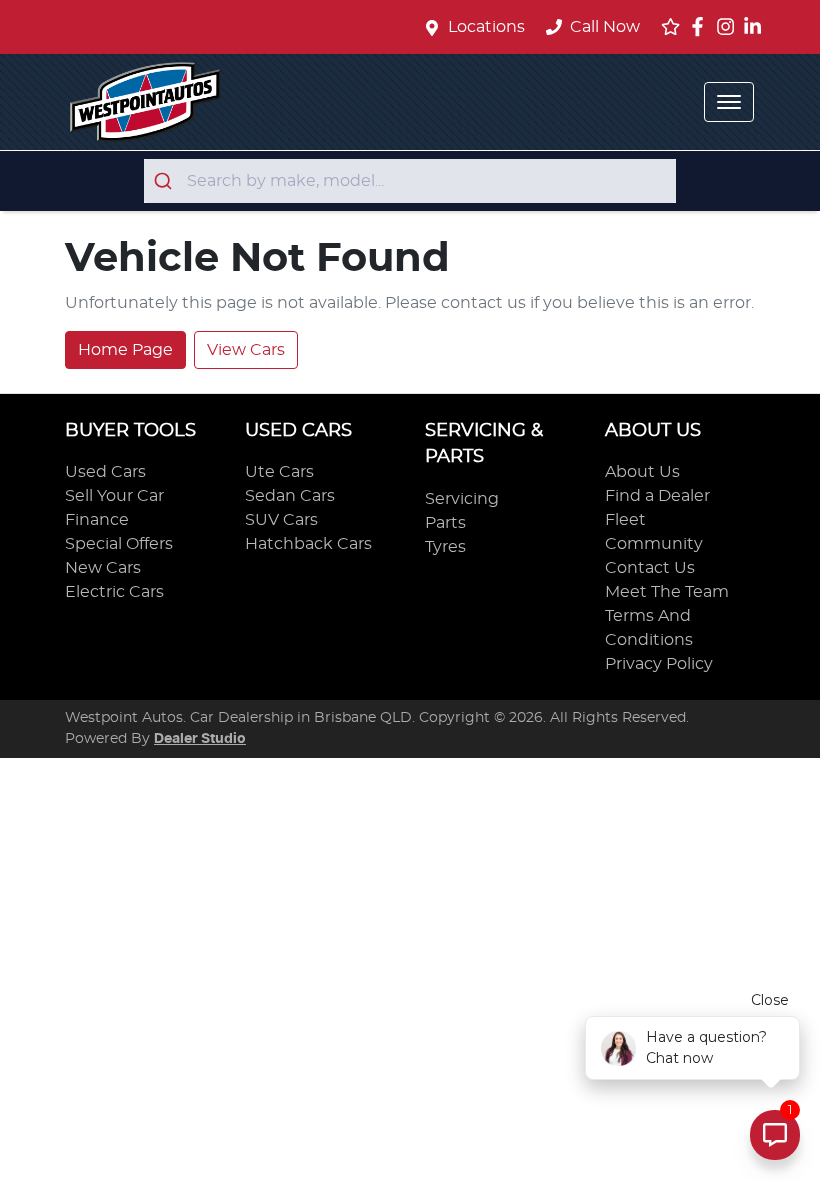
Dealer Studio (200, 739)
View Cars (246, 350)
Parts (445, 523)
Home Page (125, 350)
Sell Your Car (114, 496)
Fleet (625, 520)
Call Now (605, 27)
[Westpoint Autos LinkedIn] (756, 26)
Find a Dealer (657, 496)
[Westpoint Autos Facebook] (701, 26)
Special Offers (119, 544)
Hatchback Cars (308, 544)
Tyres (445, 547)
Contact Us (650, 568)
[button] (729, 102)
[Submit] (165, 181)
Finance (97, 520)
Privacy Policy (659, 664)
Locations (486, 27)
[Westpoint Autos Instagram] (729, 26)
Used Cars (105, 472)
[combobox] (410, 181)
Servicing (462, 499)
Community (654, 544)
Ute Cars (279, 472)
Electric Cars (114, 592)
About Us (642, 472)
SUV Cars (281, 520)
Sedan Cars (290, 496)
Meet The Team (667, 592)
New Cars (103, 568)
